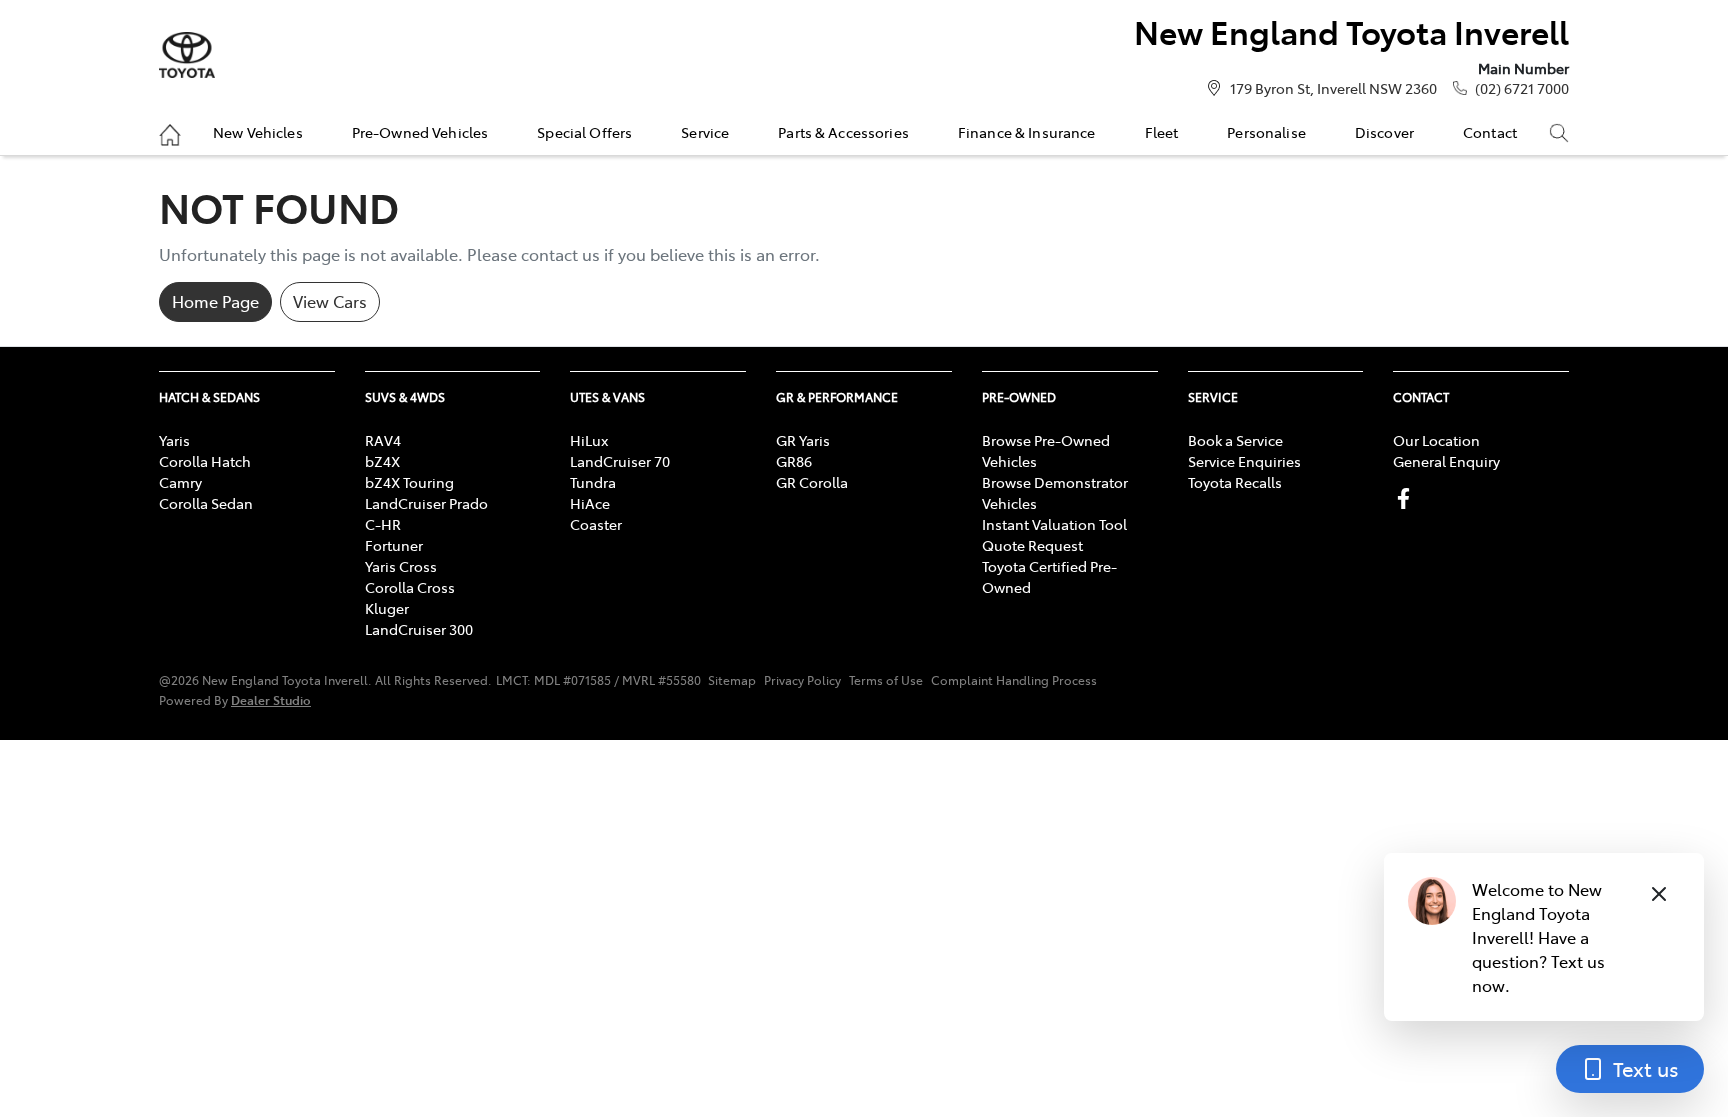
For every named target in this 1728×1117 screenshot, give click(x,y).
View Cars (330, 301)
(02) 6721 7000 (1522, 88)
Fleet (1162, 132)
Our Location (1436, 440)
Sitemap (732, 680)
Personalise (1266, 132)
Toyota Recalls (1235, 482)
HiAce (590, 503)
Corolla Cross (410, 587)
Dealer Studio (271, 699)
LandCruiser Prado (426, 503)
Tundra (593, 482)
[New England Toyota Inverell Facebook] (1407, 498)
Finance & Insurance (1027, 132)
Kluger (387, 608)
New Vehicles (258, 132)
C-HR (383, 524)
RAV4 (383, 440)
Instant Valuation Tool (1054, 524)
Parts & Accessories (843, 132)
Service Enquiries (1244, 461)
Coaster (596, 524)
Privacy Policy (802, 680)
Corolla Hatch (205, 461)
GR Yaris (803, 440)
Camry (180, 482)
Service (705, 132)
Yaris (174, 440)
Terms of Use (886, 680)
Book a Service (1235, 440)
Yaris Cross (401, 566)
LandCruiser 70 (620, 461)
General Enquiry (1446, 461)
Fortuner (394, 545)
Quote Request (1032, 545)
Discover (1384, 132)
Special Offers (584, 132)
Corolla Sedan (206, 503)
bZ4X (382, 461)
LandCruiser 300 (419, 629)
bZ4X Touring (409, 482)
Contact (1490, 132)
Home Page (215, 301)
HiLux (589, 440)
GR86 (794, 461)
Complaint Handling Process (1014, 680)
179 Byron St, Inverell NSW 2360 (1333, 88)
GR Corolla (812, 482)
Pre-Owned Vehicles (420, 132)
